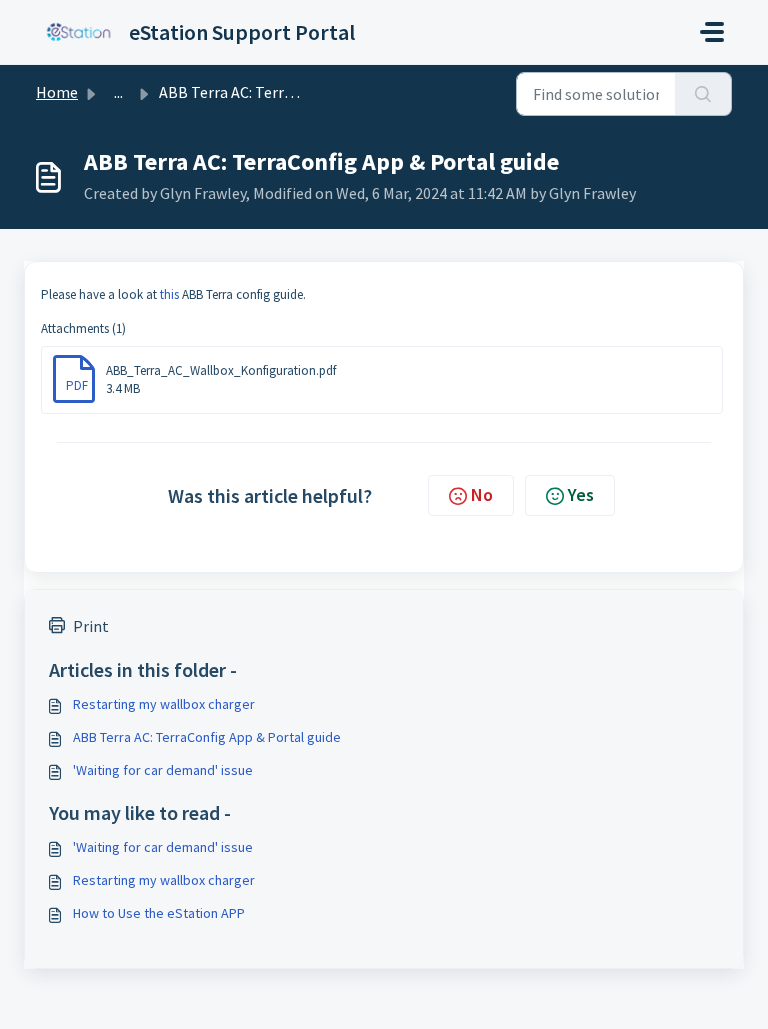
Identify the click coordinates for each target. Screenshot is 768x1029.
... (118, 92)
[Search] (703, 94)
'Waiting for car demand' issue (163, 770)
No (482, 494)
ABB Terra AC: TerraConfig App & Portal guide (207, 737)
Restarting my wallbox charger (164, 704)
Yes (581, 494)
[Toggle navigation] (712, 32)
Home (57, 92)
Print (91, 626)
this (171, 294)
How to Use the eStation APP (159, 913)
